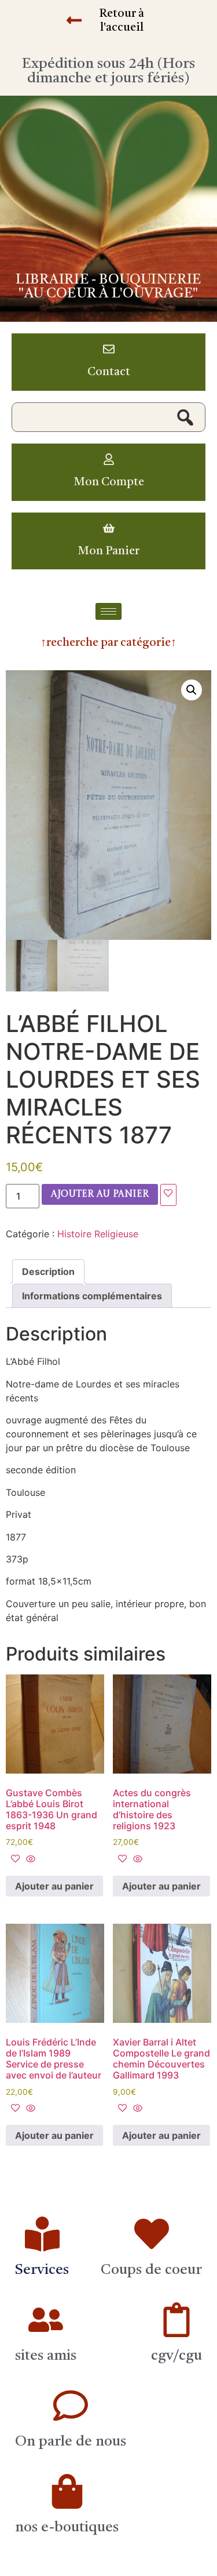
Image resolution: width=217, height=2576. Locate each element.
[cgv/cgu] (176, 2320)
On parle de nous (71, 2442)
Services (42, 2270)
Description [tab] (48, 1271)
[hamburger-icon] (108, 611)
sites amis (46, 2356)
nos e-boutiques (67, 2528)
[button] (192, 690)
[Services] (42, 2234)
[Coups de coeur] (152, 2234)
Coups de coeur (151, 2270)
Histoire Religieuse (98, 1234)
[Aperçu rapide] (29, 1859)
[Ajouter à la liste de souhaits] (168, 1195)
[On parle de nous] (71, 2406)
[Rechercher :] (108, 417)
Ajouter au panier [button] (54, 1886)
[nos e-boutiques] (67, 2491)
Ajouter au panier (100, 1194)
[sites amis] (46, 2320)
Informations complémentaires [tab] (92, 1296)
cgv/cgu (176, 2356)
